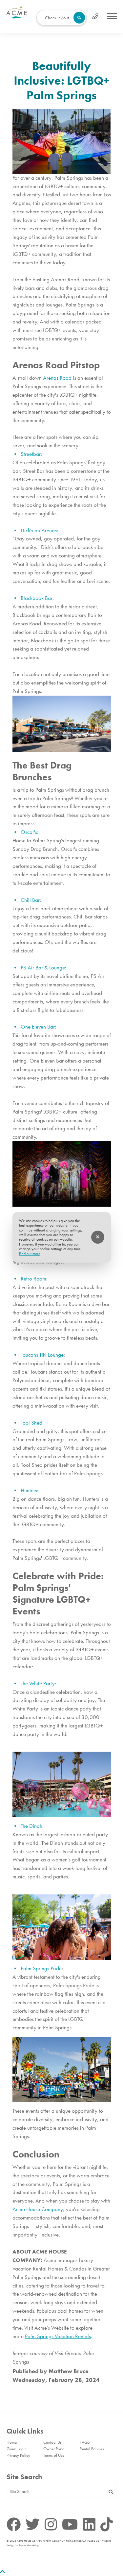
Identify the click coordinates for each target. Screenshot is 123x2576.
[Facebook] (15, 2525)
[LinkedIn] (91, 2525)
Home (12, 2442)
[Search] (111, 2492)
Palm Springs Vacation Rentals (58, 2336)
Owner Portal (54, 2449)
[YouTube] (72, 2525)
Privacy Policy (18, 2455)
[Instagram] (52, 2525)
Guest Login (17, 2449)
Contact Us (52, 2442)
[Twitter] (34, 2525)
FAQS (85, 2442)
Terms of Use (54, 2455)
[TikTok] (107, 2525)
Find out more (30, 1254)
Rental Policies (92, 2449)
